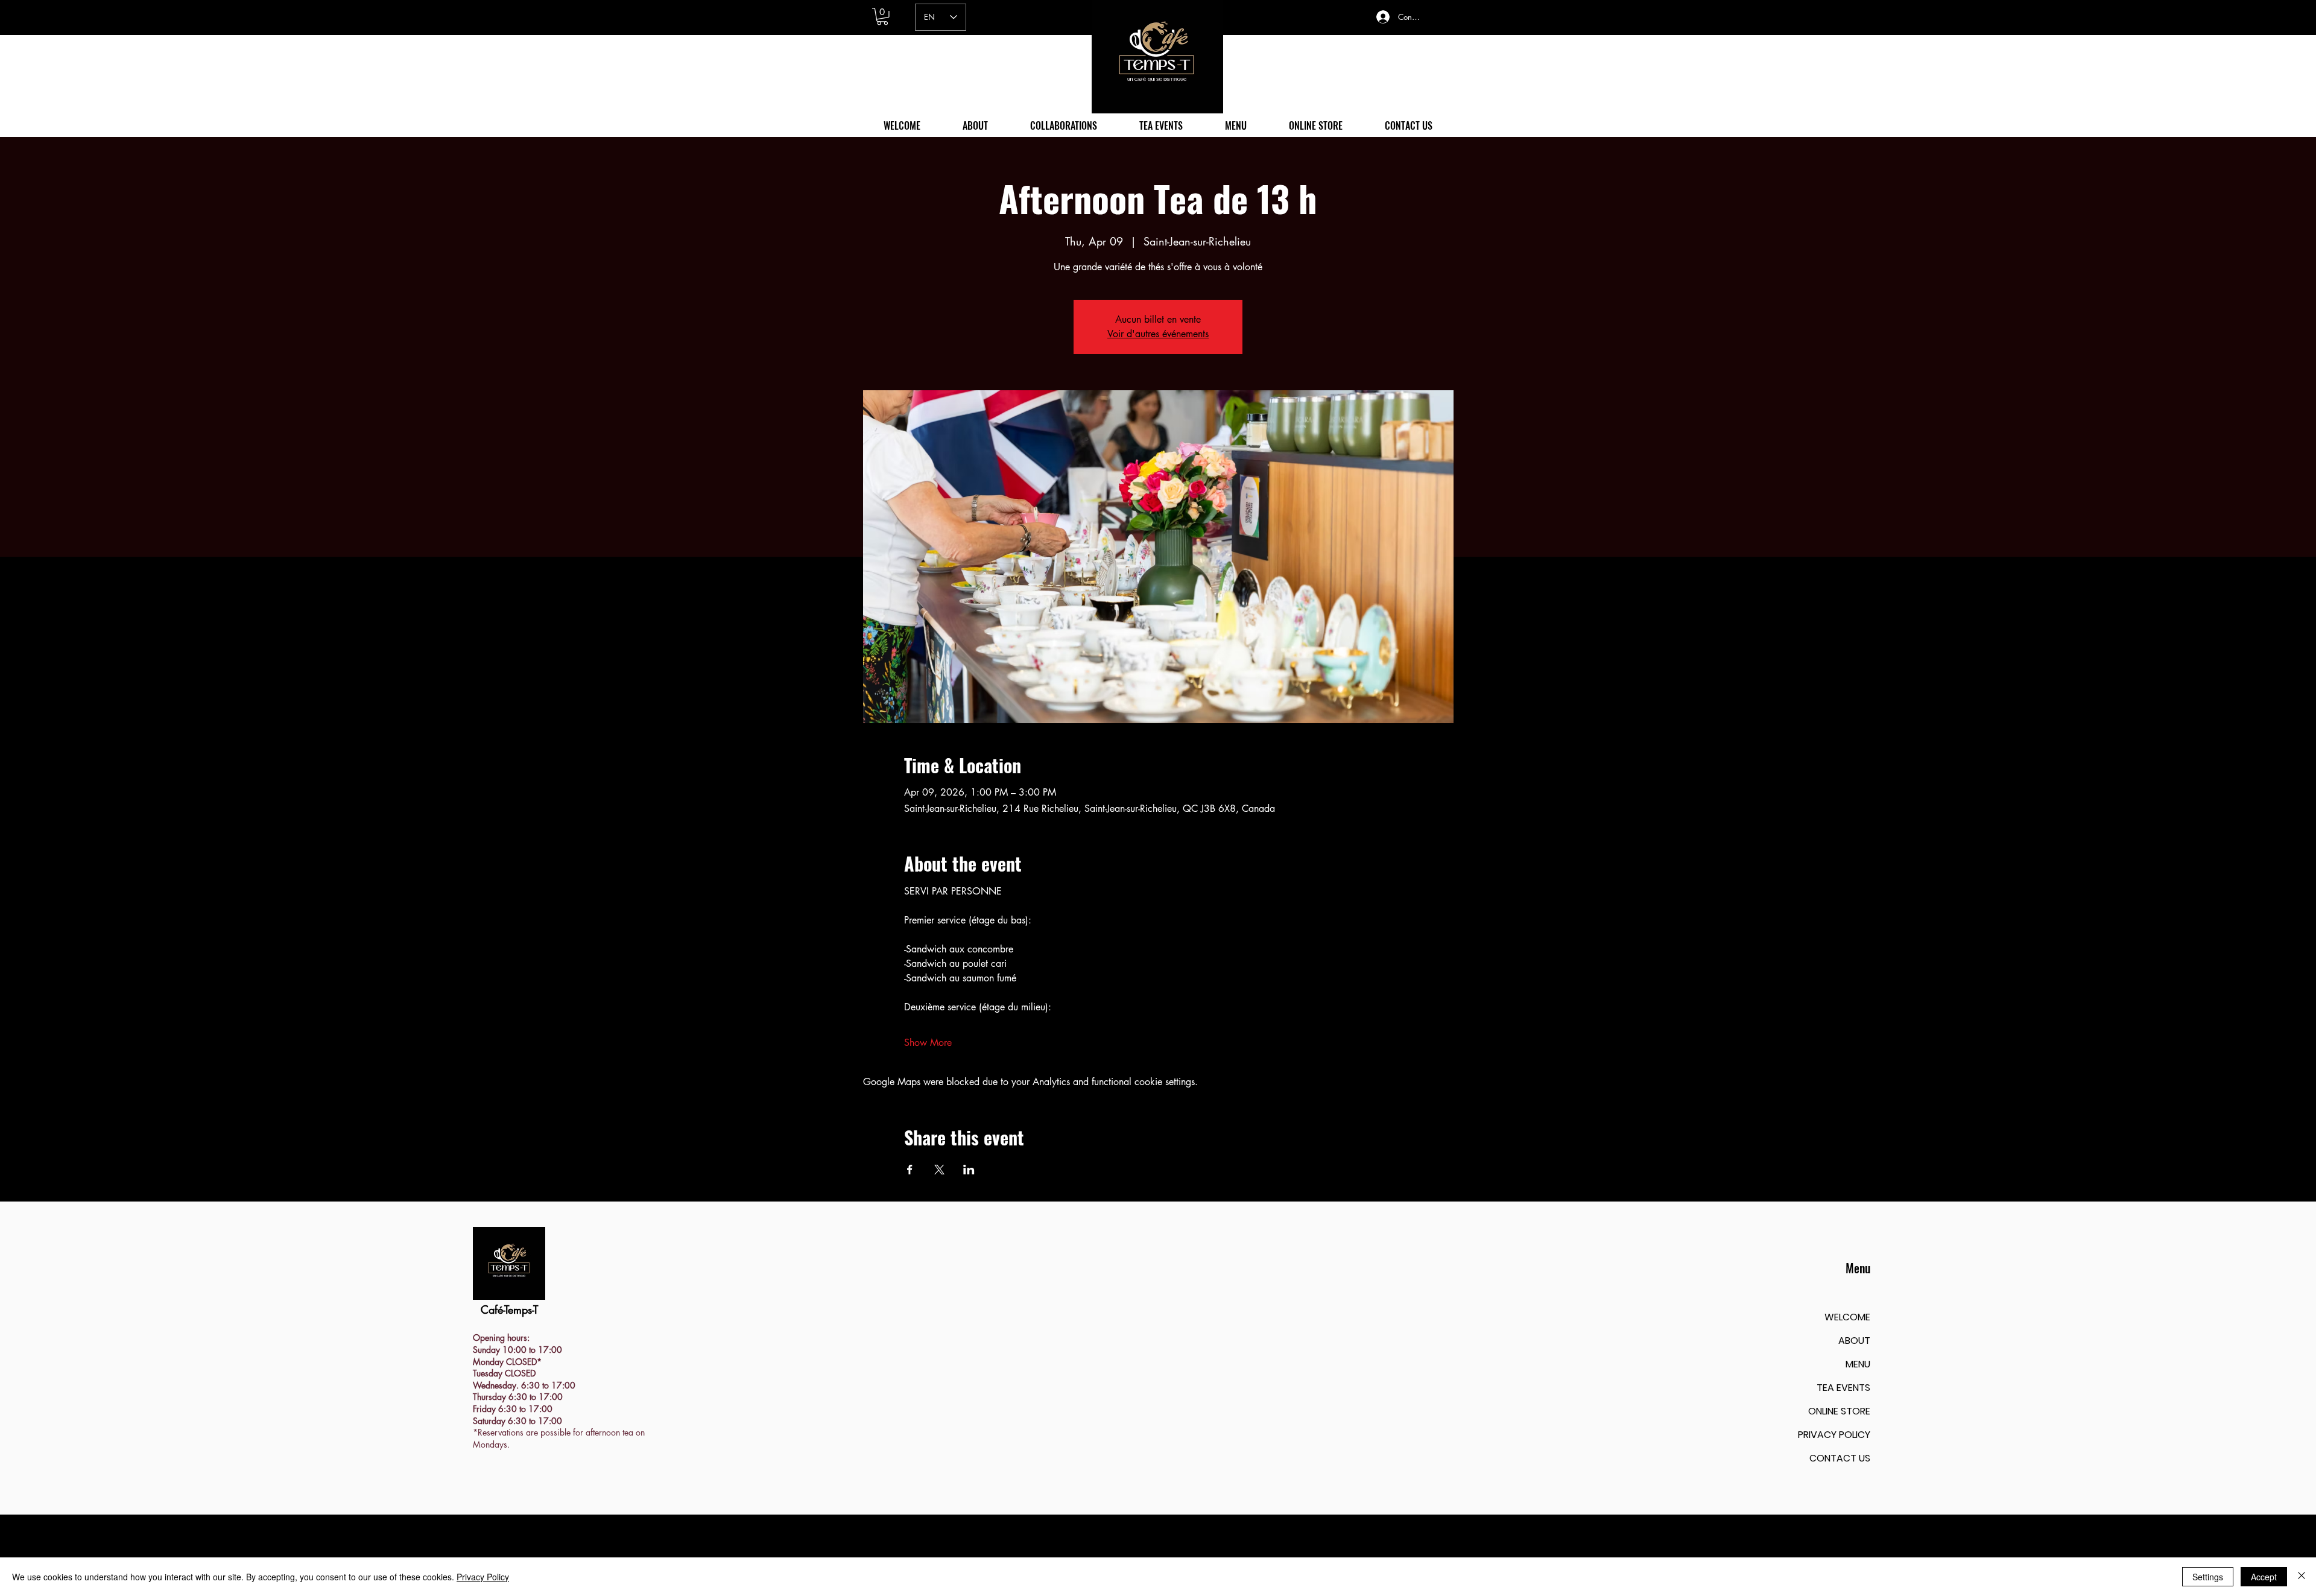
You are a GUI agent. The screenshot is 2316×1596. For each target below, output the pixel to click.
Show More (928, 1043)
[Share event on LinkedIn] (969, 1170)
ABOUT (1854, 1341)
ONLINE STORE (1839, 1411)
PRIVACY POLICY (1834, 1435)
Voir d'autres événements (1158, 334)
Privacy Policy (483, 1577)
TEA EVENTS (1843, 1388)
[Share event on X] (939, 1170)
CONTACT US (1840, 1458)
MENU (1858, 1364)
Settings (2208, 1577)
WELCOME (1847, 1317)
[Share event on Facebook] (910, 1170)
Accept (2264, 1577)
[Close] (2302, 1577)
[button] (882, 17)
